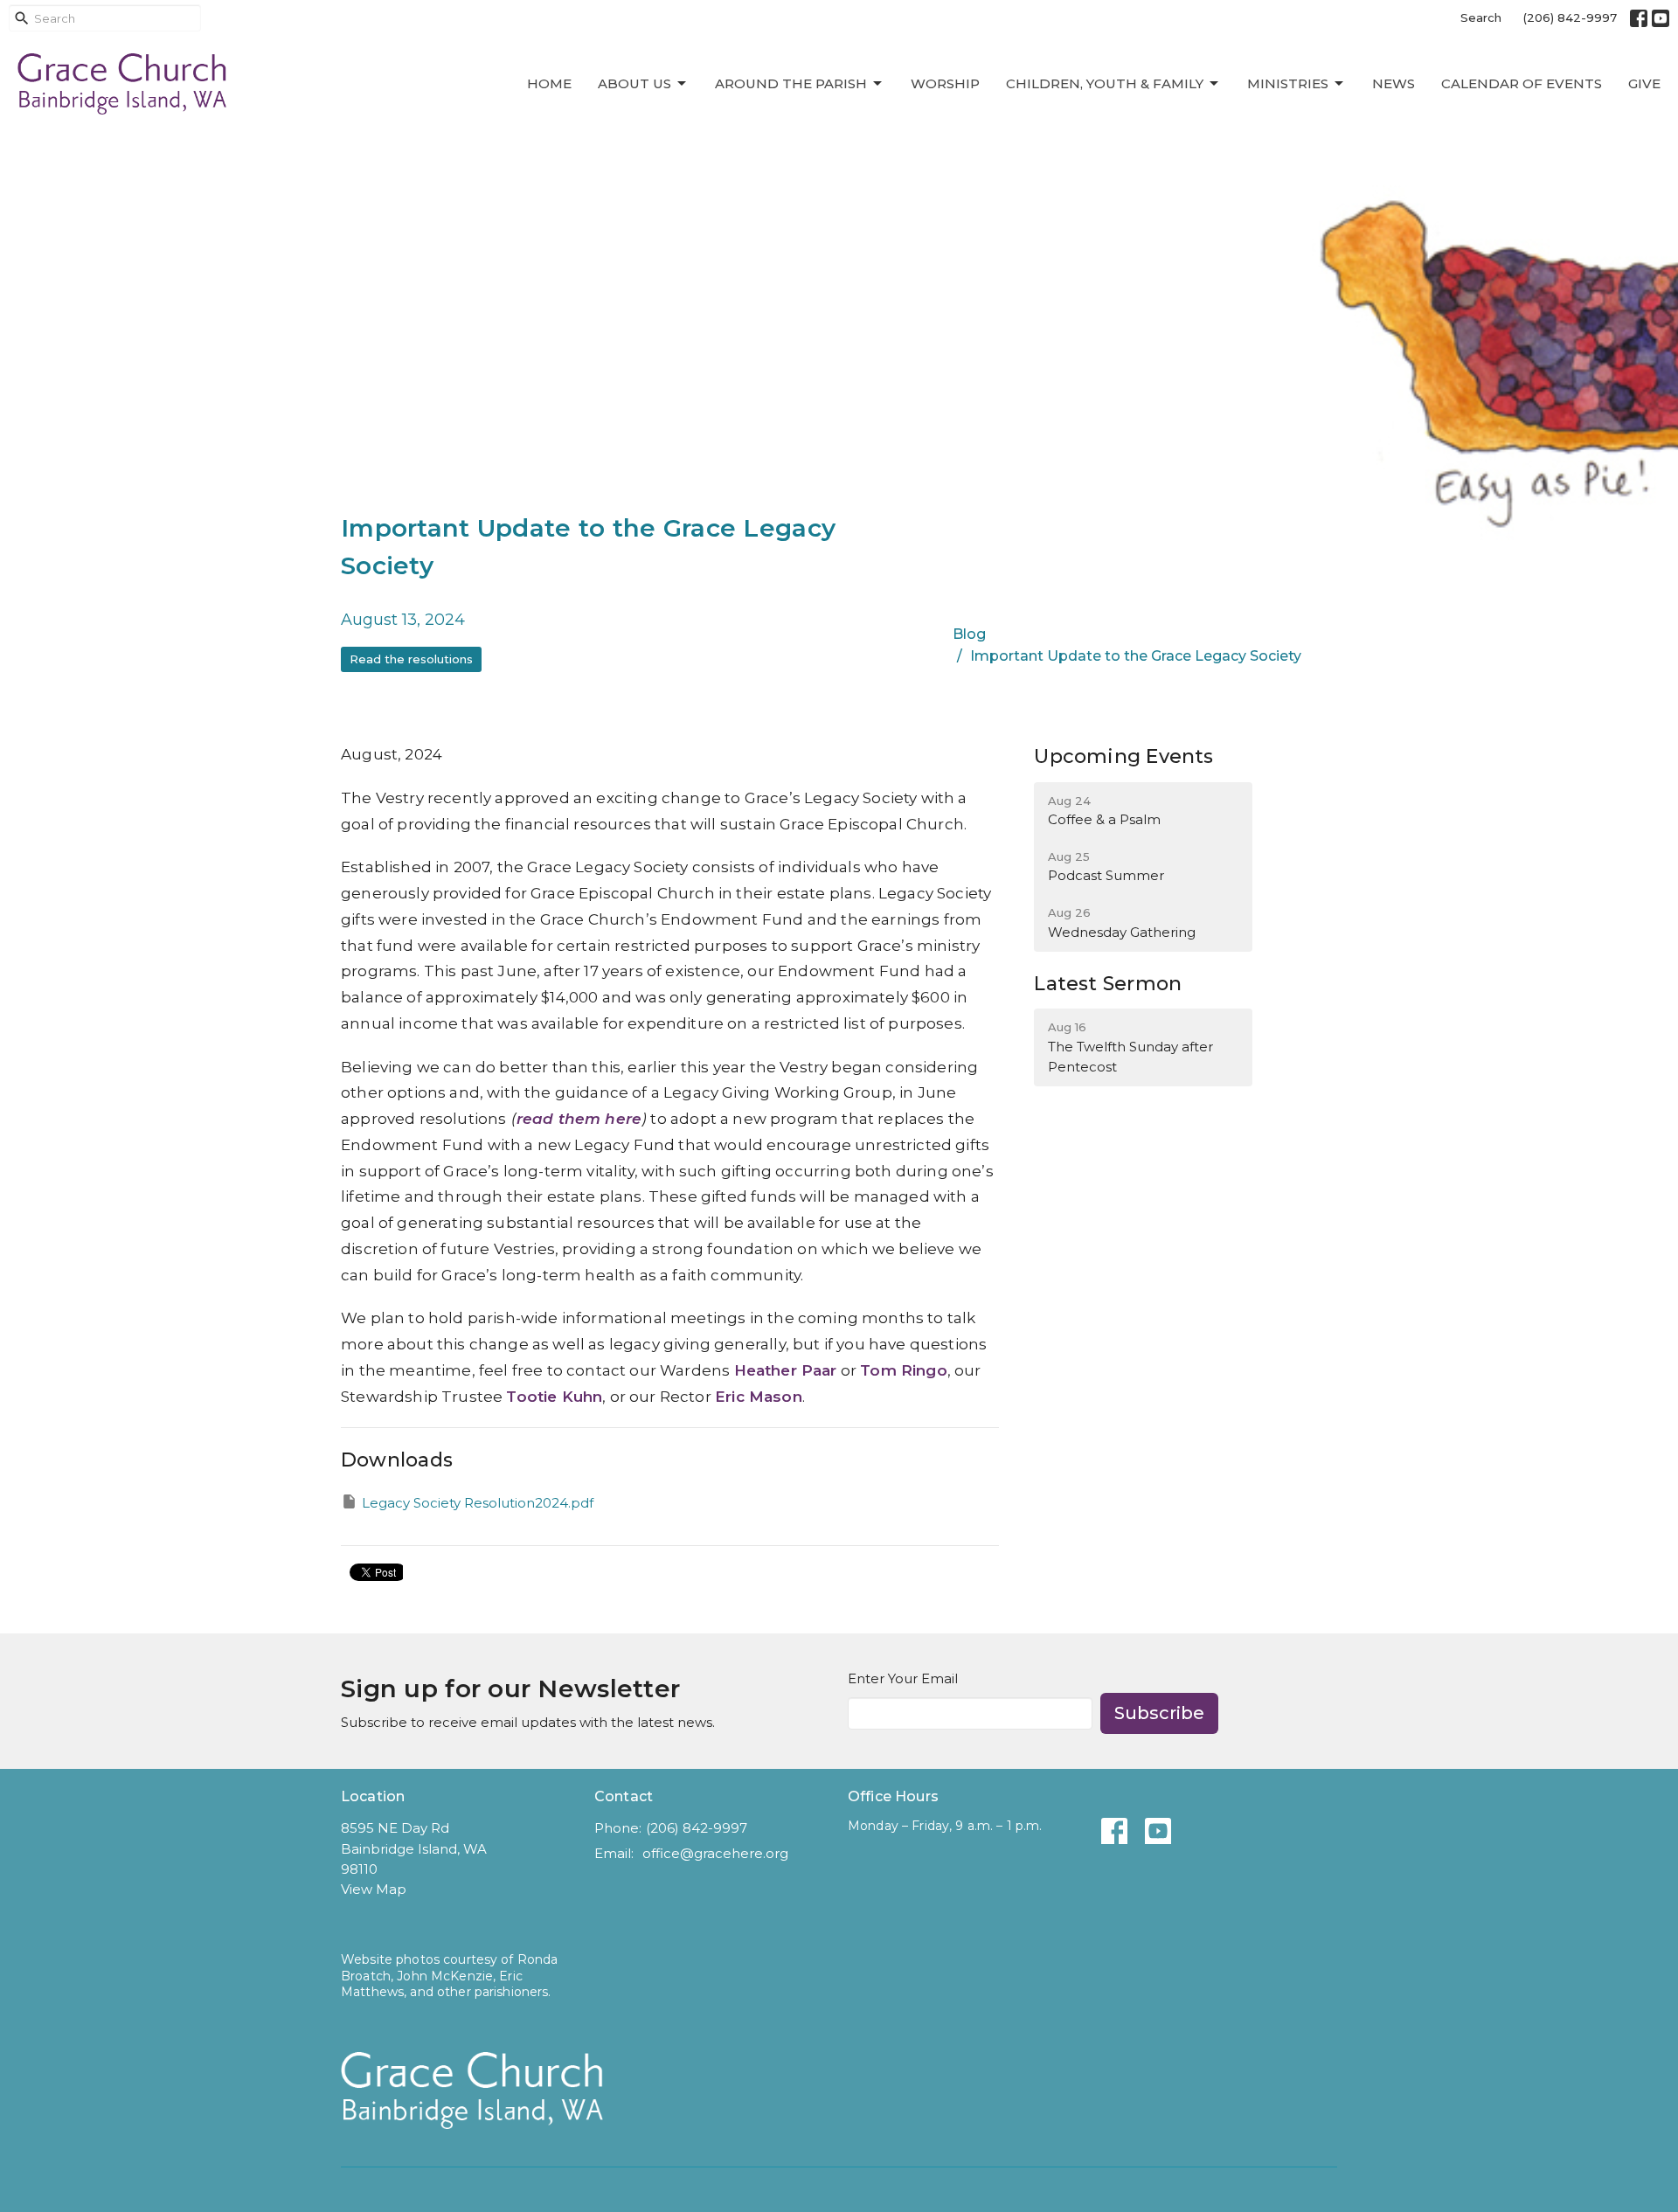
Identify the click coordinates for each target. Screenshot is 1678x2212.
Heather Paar (786, 1370)
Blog (969, 634)
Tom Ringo (904, 1370)
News (1394, 83)
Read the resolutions (411, 659)
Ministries (1288, 83)
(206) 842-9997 (1570, 17)
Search (1481, 17)
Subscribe (1159, 1713)
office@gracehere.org (715, 1853)
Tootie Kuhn (554, 1397)
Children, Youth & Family (1105, 83)
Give (1644, 83)
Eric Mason (759, 1397)
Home (549, 83)
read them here (579, 1119)
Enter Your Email (903, 1678)
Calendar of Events (1522, 83)
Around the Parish (791, 83)
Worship (945, 83)
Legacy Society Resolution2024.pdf (478, 1503)
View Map (374, 1889)
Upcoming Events (1123, 756)
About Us (634, 83)
